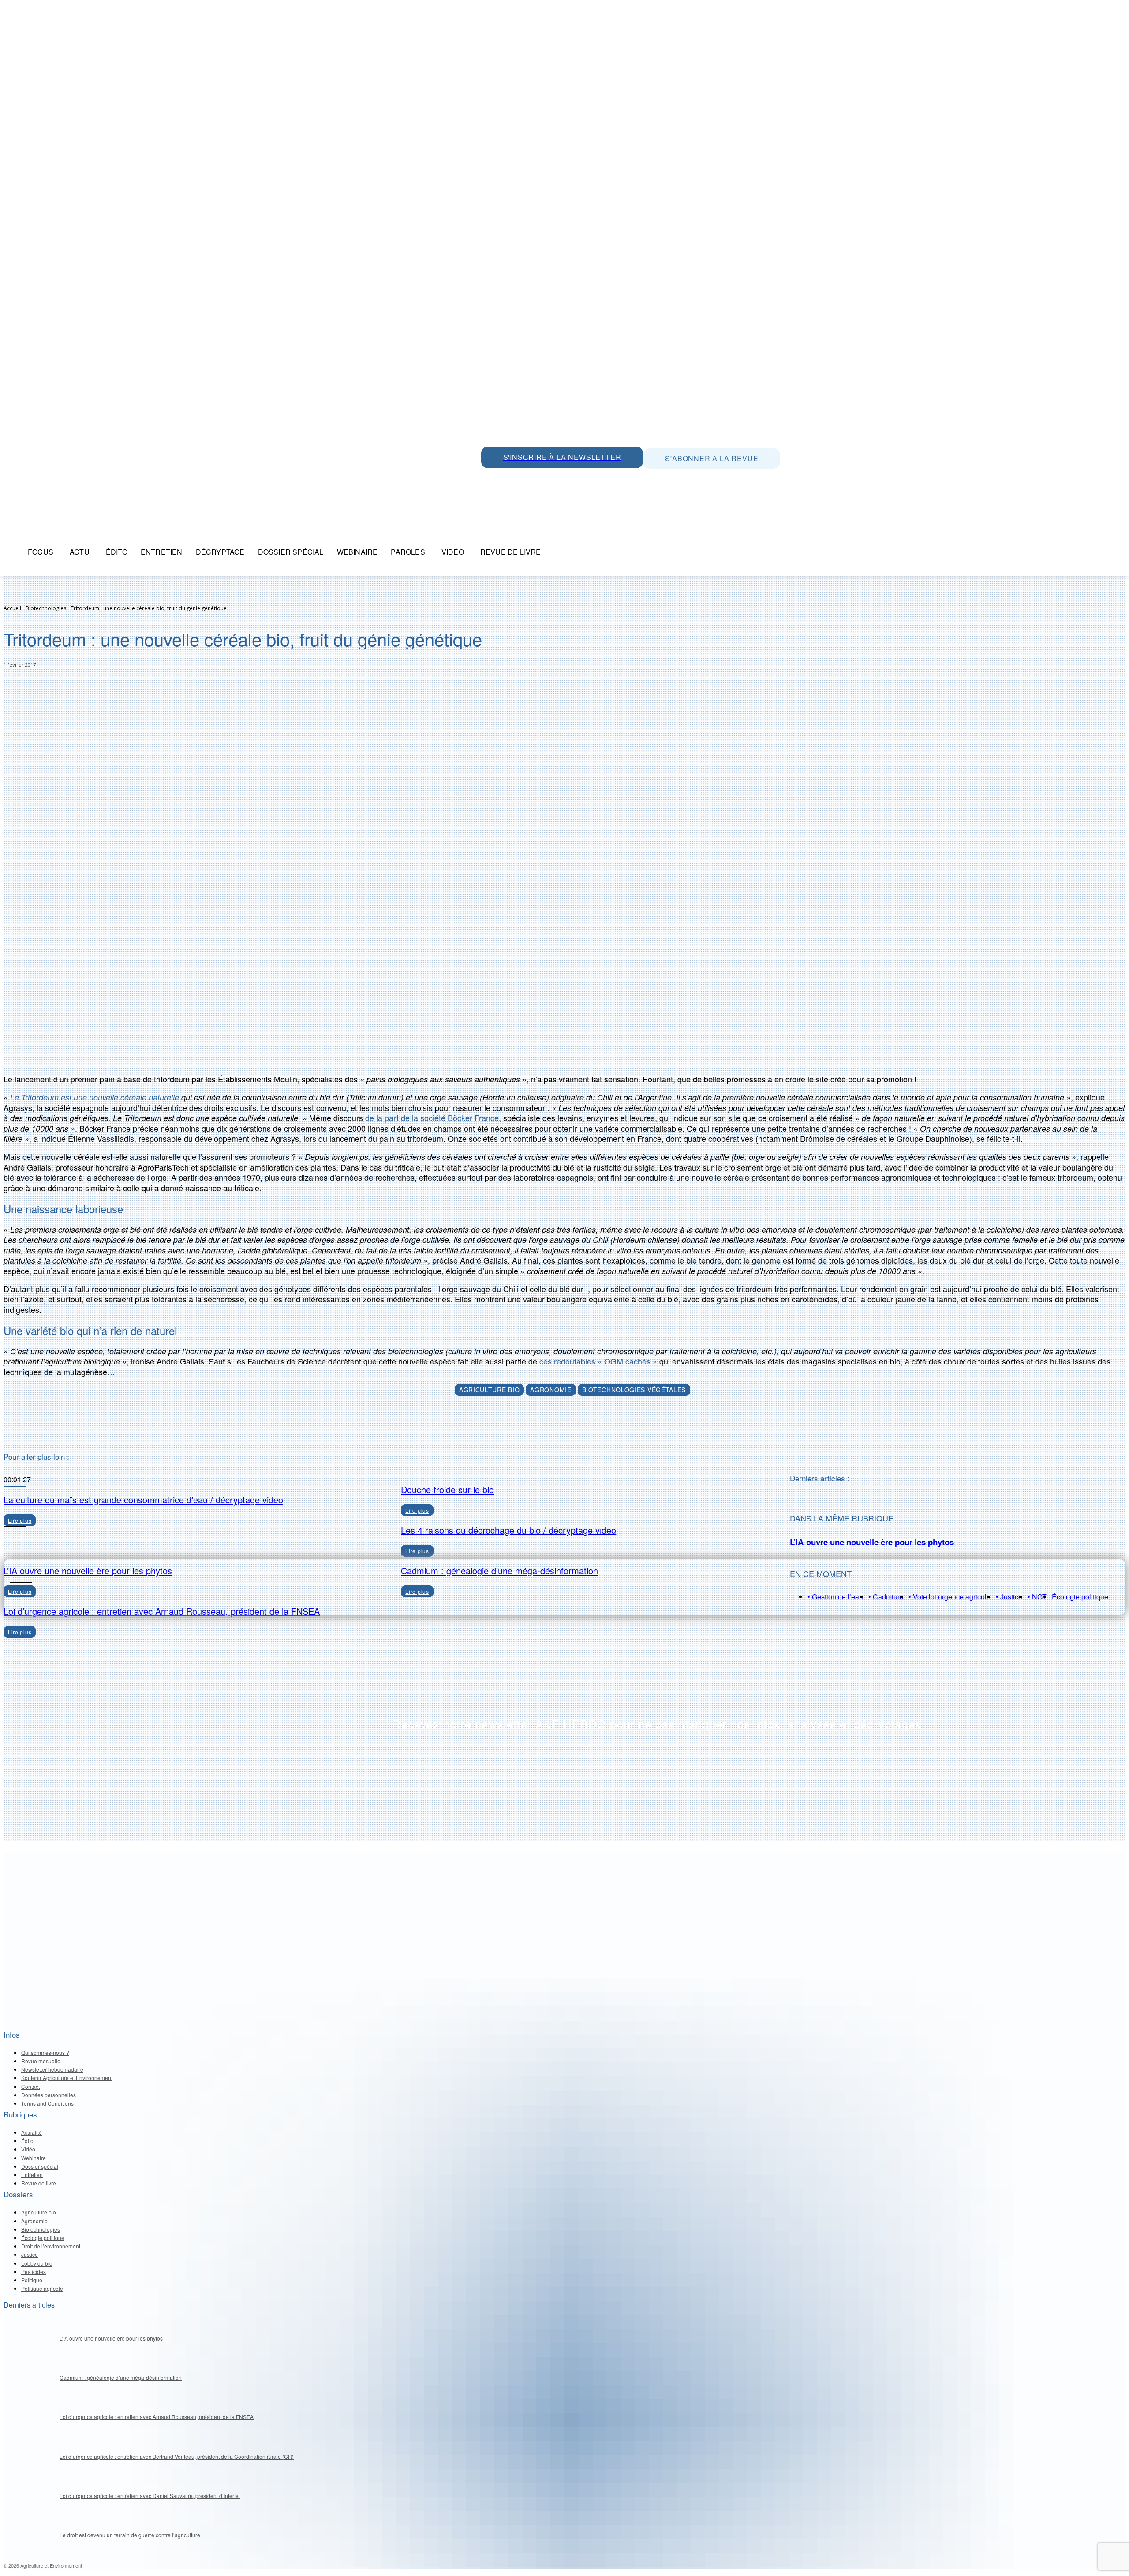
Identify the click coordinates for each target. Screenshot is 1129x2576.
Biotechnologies (46, 608)
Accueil (12, 608)
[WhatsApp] (490, 478)
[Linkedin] (530, 478)
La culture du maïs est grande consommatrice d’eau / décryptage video (143, 1500)
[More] (606, 1430)
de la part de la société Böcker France (432, 1118)
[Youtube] (550, 478)
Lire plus (20, 1632)
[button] (558, 552)
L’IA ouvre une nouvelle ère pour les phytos (872, 1542)
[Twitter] (510, 478)
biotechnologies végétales (634, 1390)
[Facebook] (569, 478)
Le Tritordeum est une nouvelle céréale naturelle (95, 1097)
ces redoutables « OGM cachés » (598, 1361)
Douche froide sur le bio (447, 1489)
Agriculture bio (490, 1390)
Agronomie (551, 1390)
